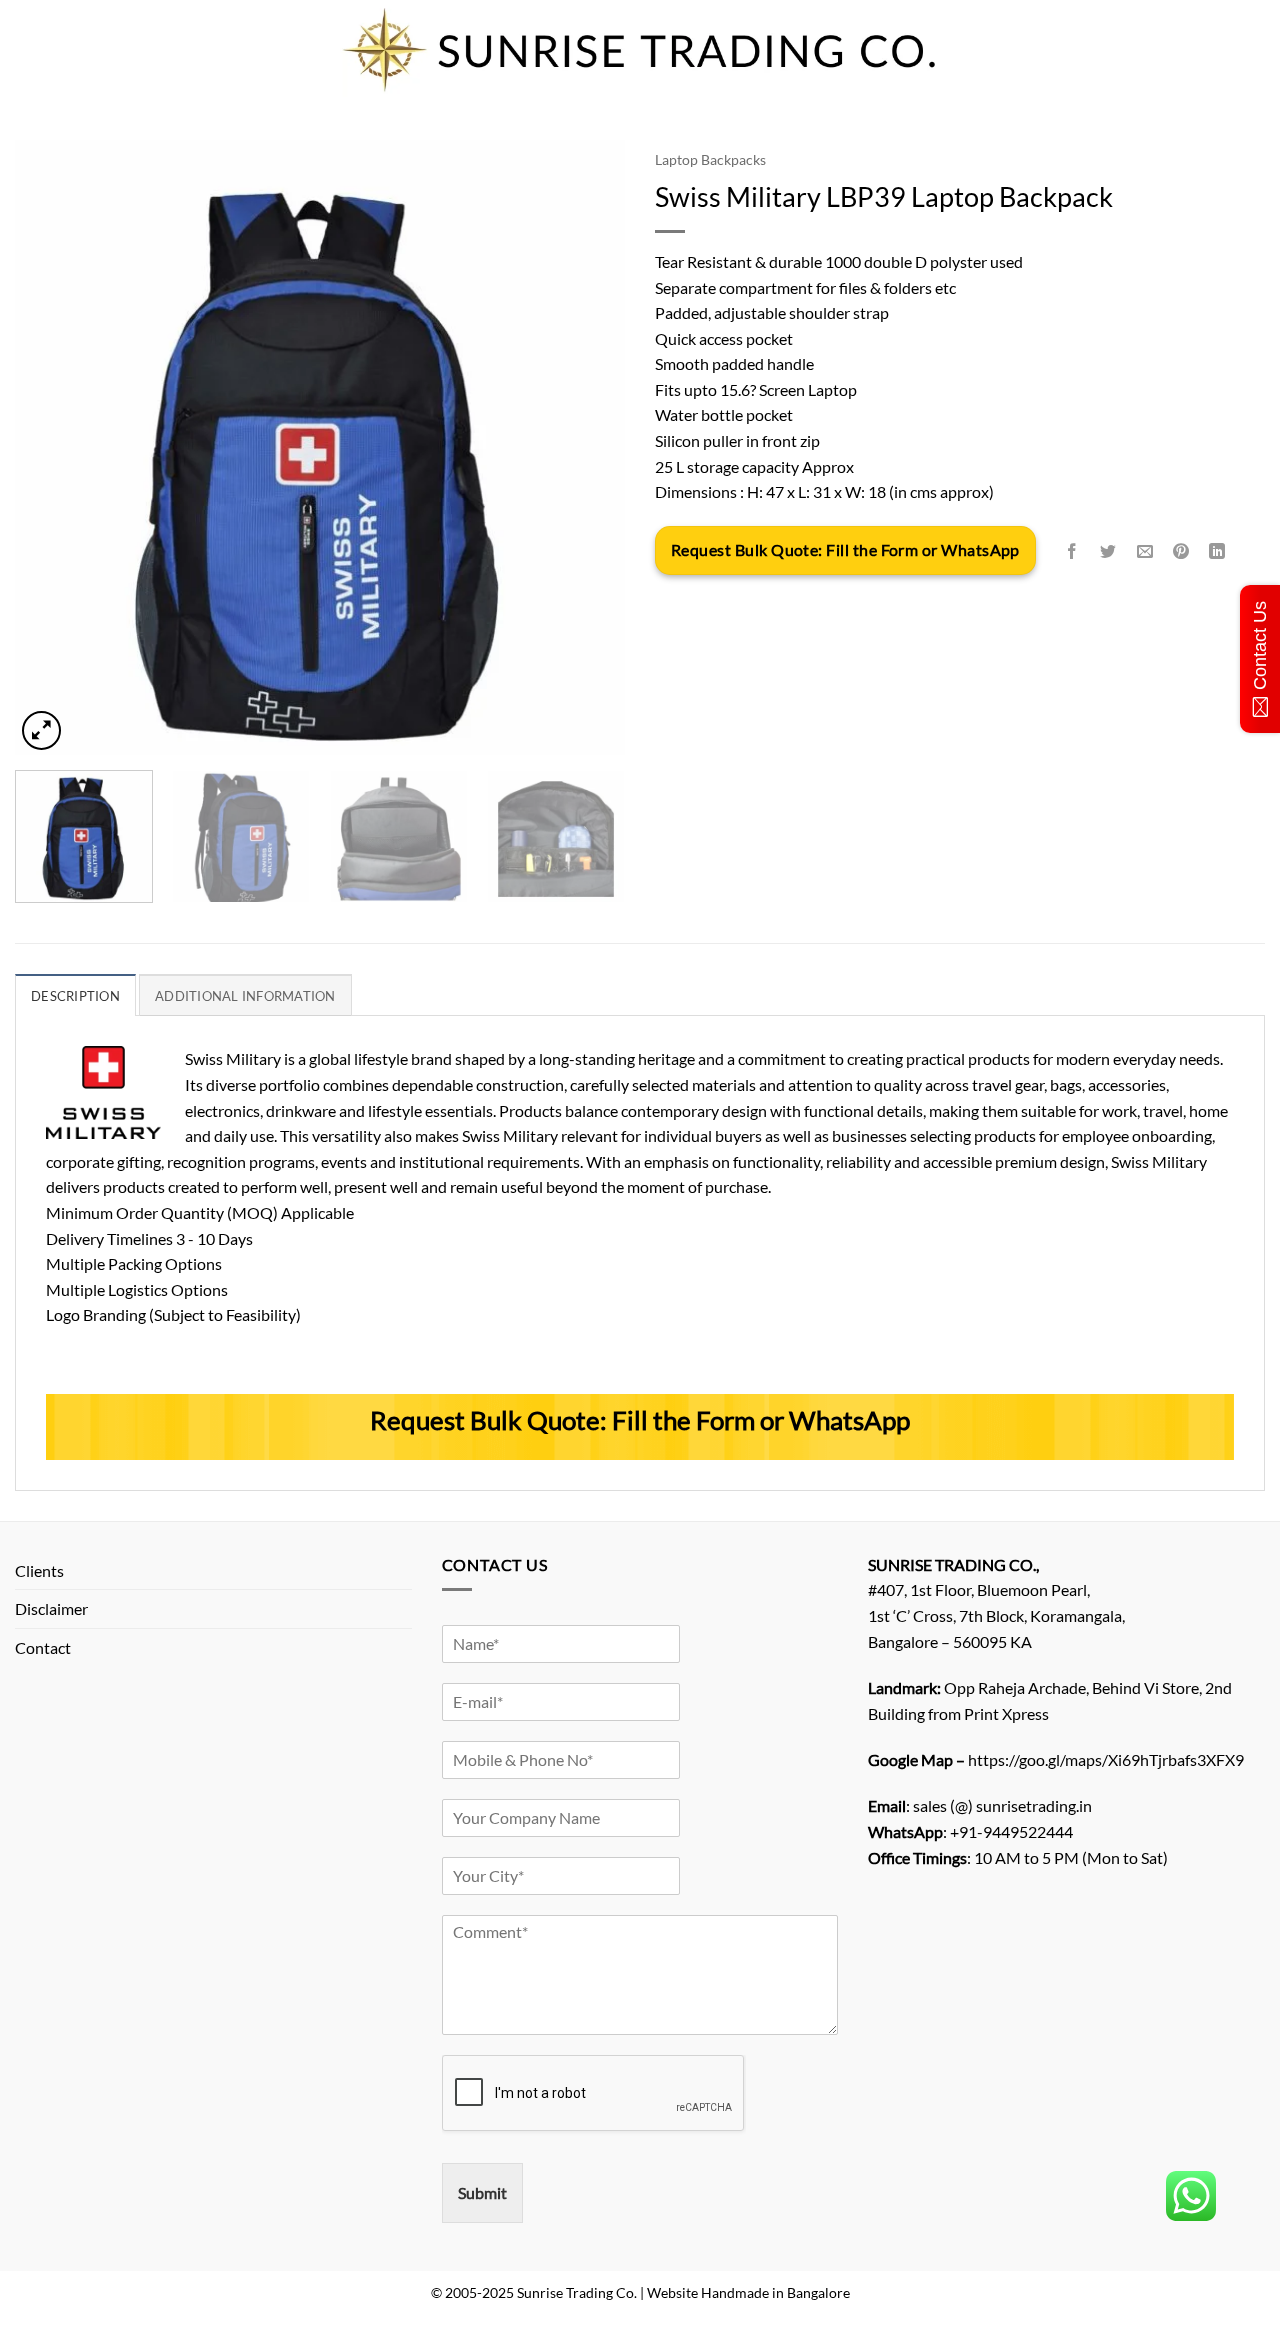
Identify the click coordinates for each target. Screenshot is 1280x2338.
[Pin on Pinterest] (1180, 551)
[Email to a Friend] (1144, 551)
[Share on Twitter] (1108, 551)
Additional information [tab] (245, 996)
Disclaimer (51, 1608)
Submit (482, 2192)
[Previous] (52, 447)
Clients (39, 1570)
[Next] (588, 447)
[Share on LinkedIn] (1217, 551)
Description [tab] (75, 996)
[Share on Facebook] (1072, 551)
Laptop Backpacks (710, 160)
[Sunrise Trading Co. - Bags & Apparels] (640, 50)
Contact (43, 1647)
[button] (41, 730)
